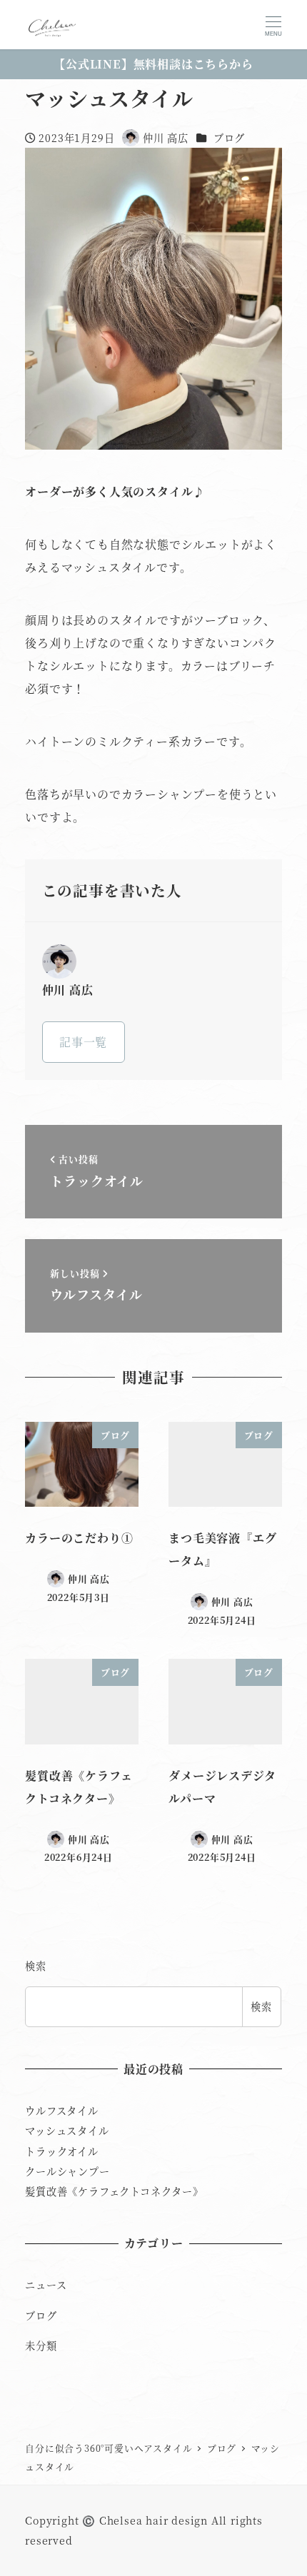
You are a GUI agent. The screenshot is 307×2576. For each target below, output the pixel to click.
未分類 (41, 2345)
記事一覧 (83, 1042)
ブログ (229, 138)
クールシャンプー (67, 2171)
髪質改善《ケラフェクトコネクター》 (114, 2191)
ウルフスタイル (62, 2111)
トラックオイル (62, 2151)
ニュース (46, 2285)
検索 (36, 1966)
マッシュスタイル (67, 2131)
